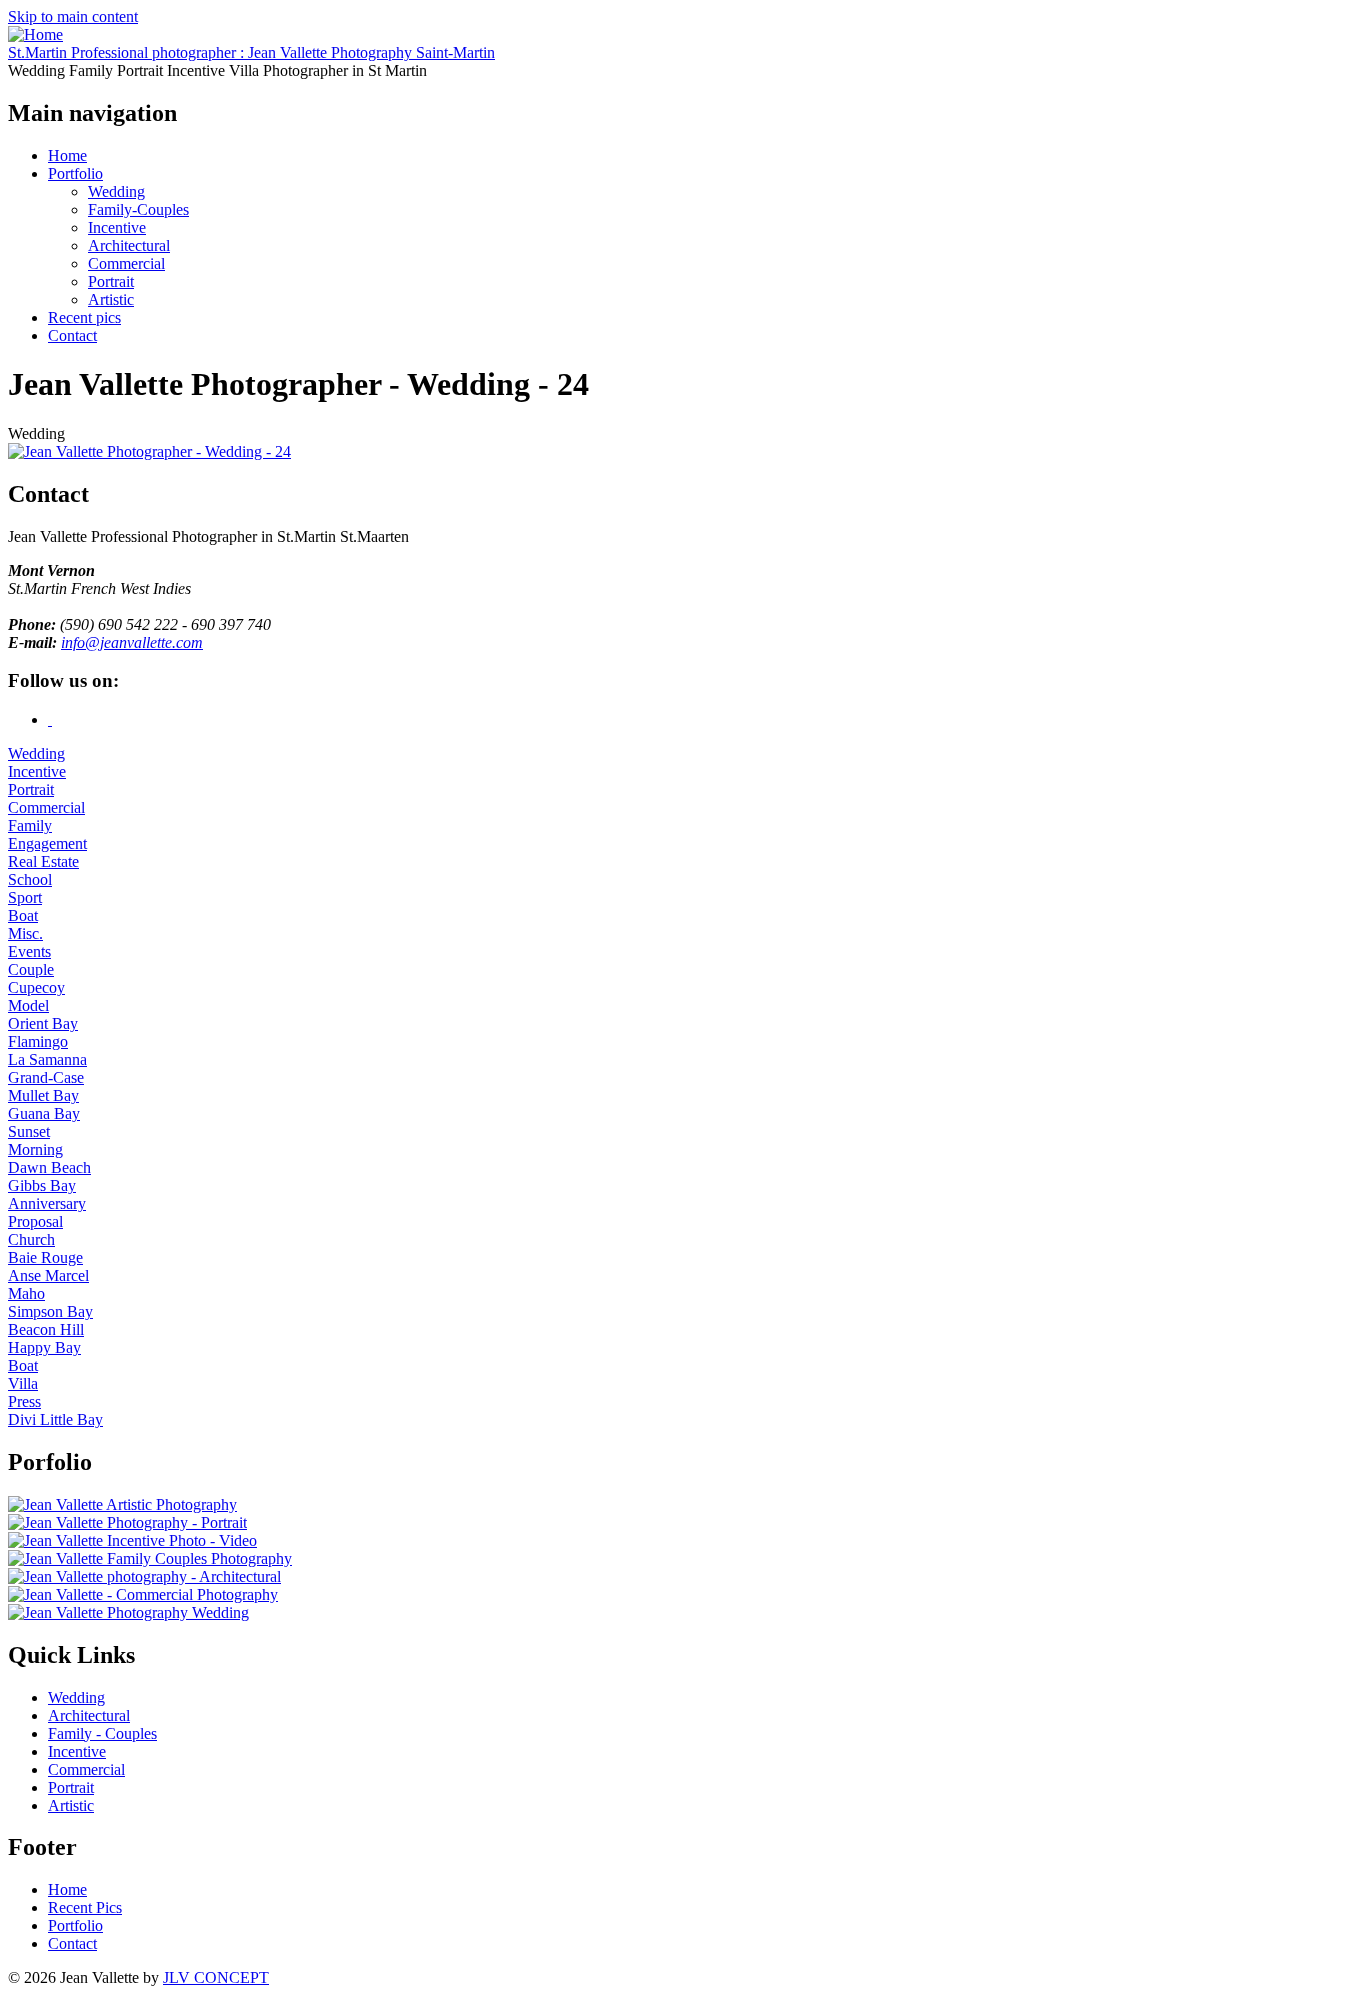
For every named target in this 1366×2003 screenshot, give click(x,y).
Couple (31, 969)
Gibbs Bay (42, 1185)
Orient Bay (43, 1023)
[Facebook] (50, 719)
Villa (23, 1383)
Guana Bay (44, 1113)
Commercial (126, 263)
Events (29, 951)
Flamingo (38, 1041)
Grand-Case (46, 1077)
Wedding (116, 191)
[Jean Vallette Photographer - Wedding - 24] (149, 451)
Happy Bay (44, 1347)
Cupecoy (36, 987)
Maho (26, 1293)
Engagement (47, 843)
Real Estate (43, 861)
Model (28, 1005)
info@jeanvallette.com (132, 642)
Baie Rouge (45, 1257)
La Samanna (47, 1059)
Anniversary (47, 1203)
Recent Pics (85, 1907)
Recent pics (84, 317)
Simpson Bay (50, 1311)
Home (67, 155)
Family (30, 825)
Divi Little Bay (55, 1419)
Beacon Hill (46, 1329)
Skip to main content (73, 16)
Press (24, 1401)
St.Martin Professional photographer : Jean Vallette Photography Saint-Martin (251, 52)
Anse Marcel (48, 1275)
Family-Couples (138, 209)
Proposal (35, 1221)
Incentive (117, 227)
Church (31, 1239)
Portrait (111, 281)
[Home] (35, 34)
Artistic (111, 299)
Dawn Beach (49, 1167)
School (30, 879)
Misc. (25, 933)
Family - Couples (102, 1733)
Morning (35, 1149)
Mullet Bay (43, 1095)
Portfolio (75, 173)
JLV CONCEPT (216, 1977)
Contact (72, 335)
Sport (25, 897)
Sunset (29, 1131)
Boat (23, 915)
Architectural (129, 245)
